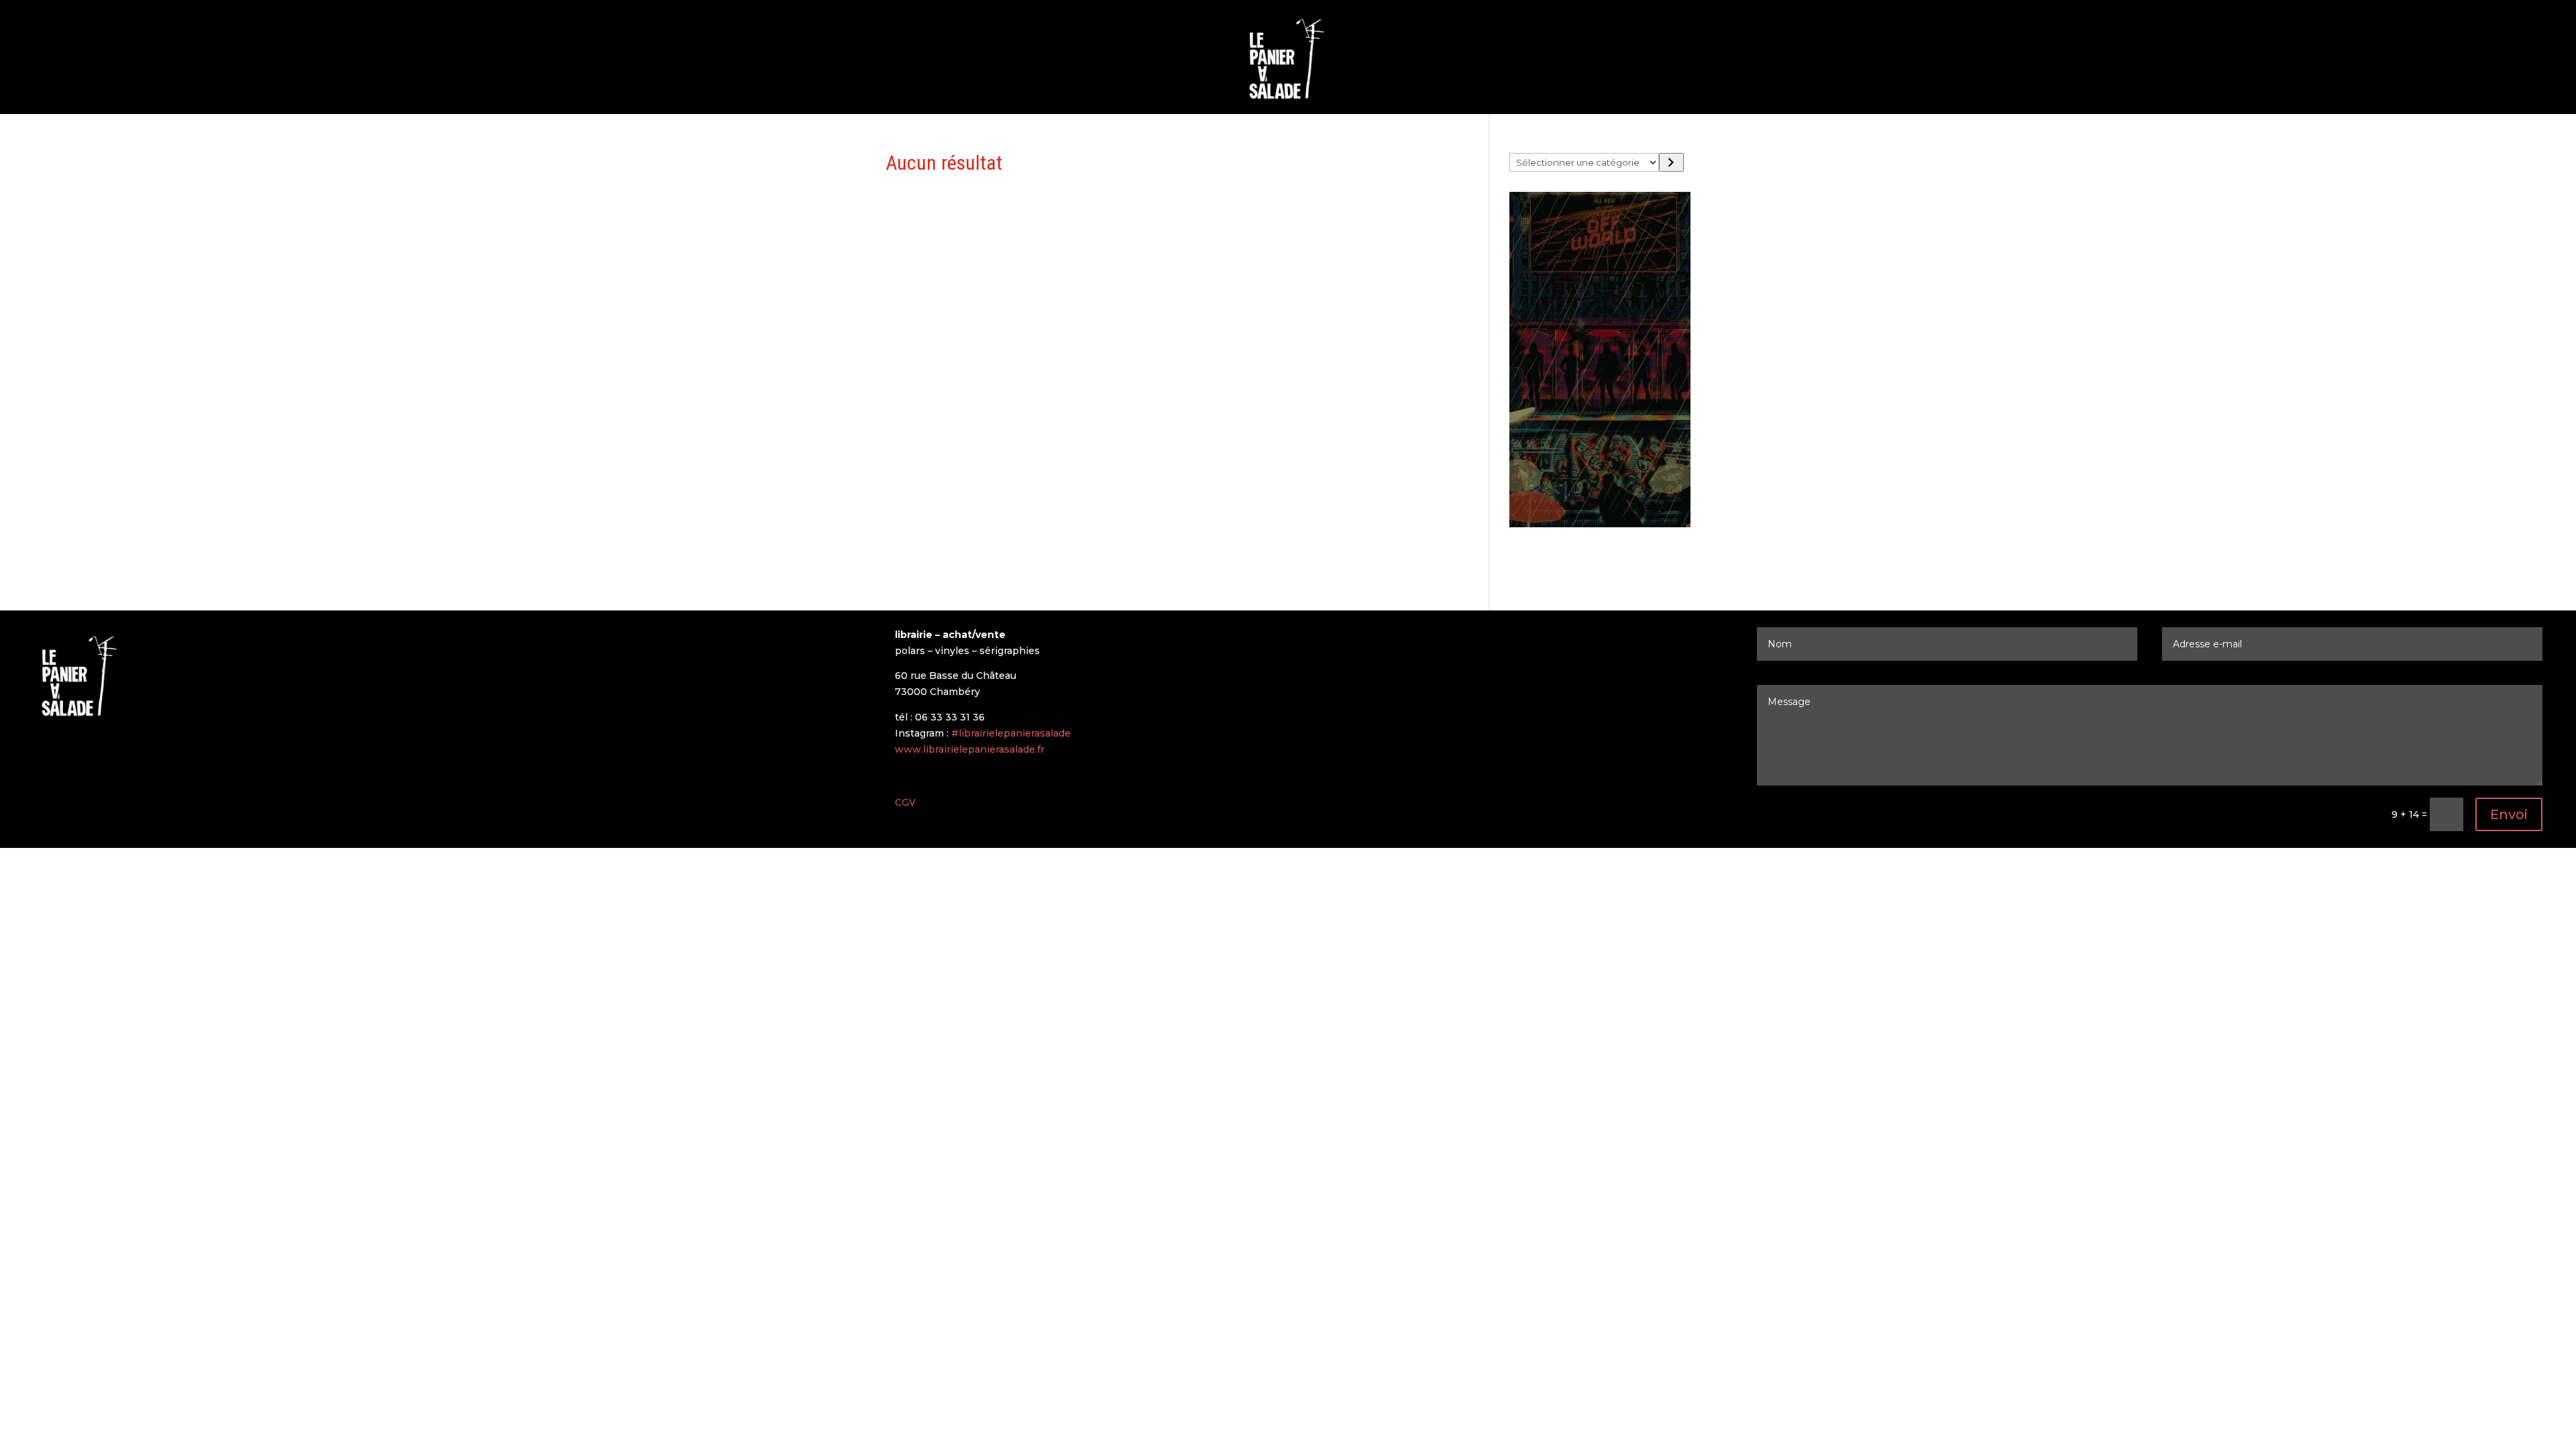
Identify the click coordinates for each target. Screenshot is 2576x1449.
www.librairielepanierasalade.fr (970, 749)
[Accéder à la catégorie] (1671, 162)
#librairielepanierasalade (1011, 733)
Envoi (2509, 814)
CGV (905, 802)
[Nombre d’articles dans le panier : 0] (1521, 559)
